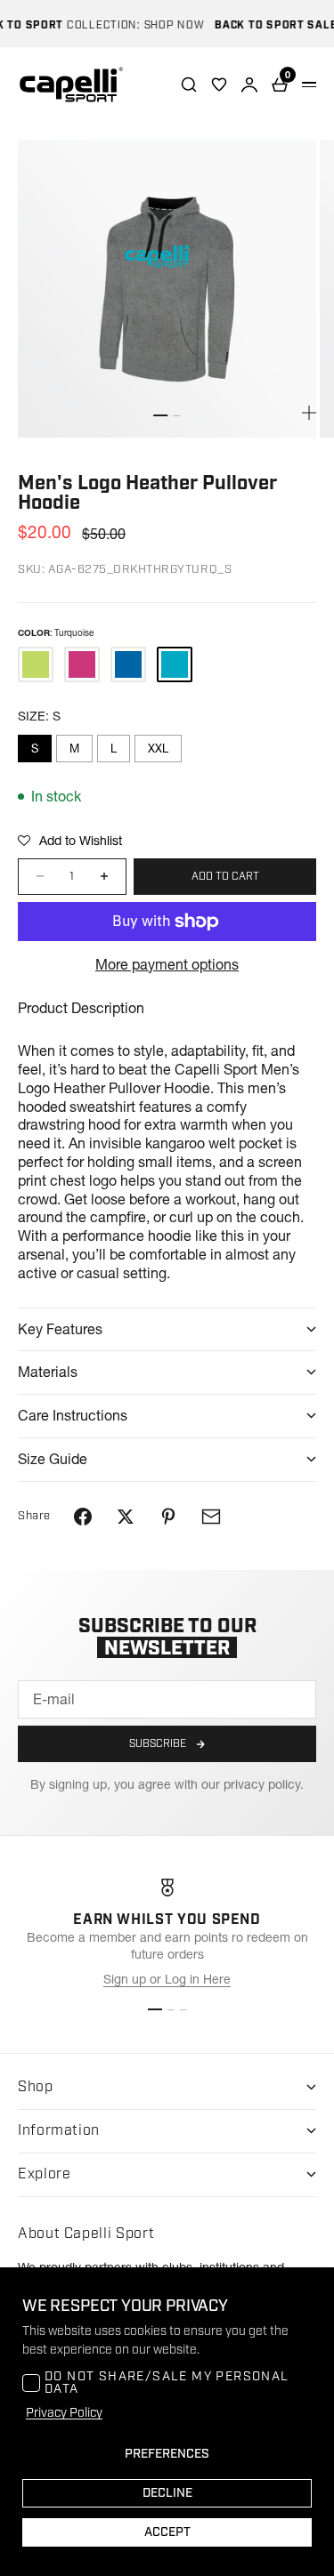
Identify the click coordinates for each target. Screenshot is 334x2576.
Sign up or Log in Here (167, 1979)
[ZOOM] (309, 413)
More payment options (167, 964)
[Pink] (82, 664)
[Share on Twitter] (126, 1517)
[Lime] (36, 664)
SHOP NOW (164, 25)
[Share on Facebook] (83, 1517)
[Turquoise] (175, 664)
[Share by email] (211, 1517)
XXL (158, 748)
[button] (70, 841)
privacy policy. (264, 1784)
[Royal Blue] (128, 664)
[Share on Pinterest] (168, 1517)
